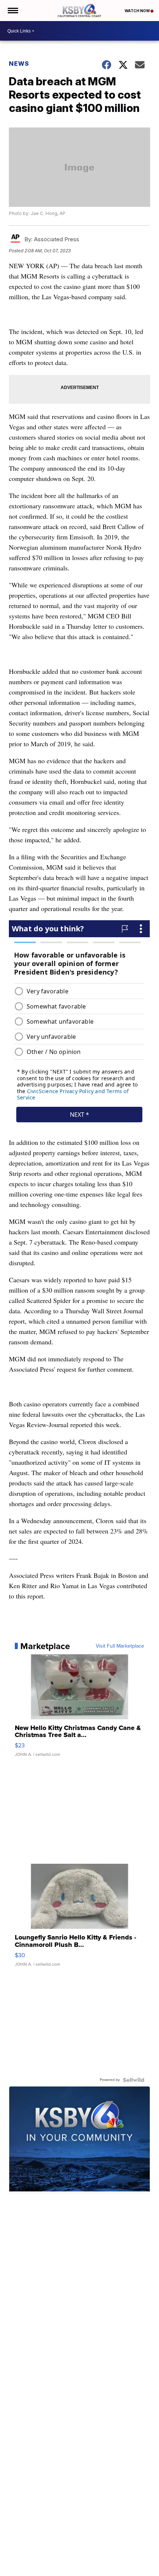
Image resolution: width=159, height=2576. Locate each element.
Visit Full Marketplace (120, 1646)
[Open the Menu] (12, 11)
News (19, 64)
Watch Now (138, 11)
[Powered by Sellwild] (133, 2080)
